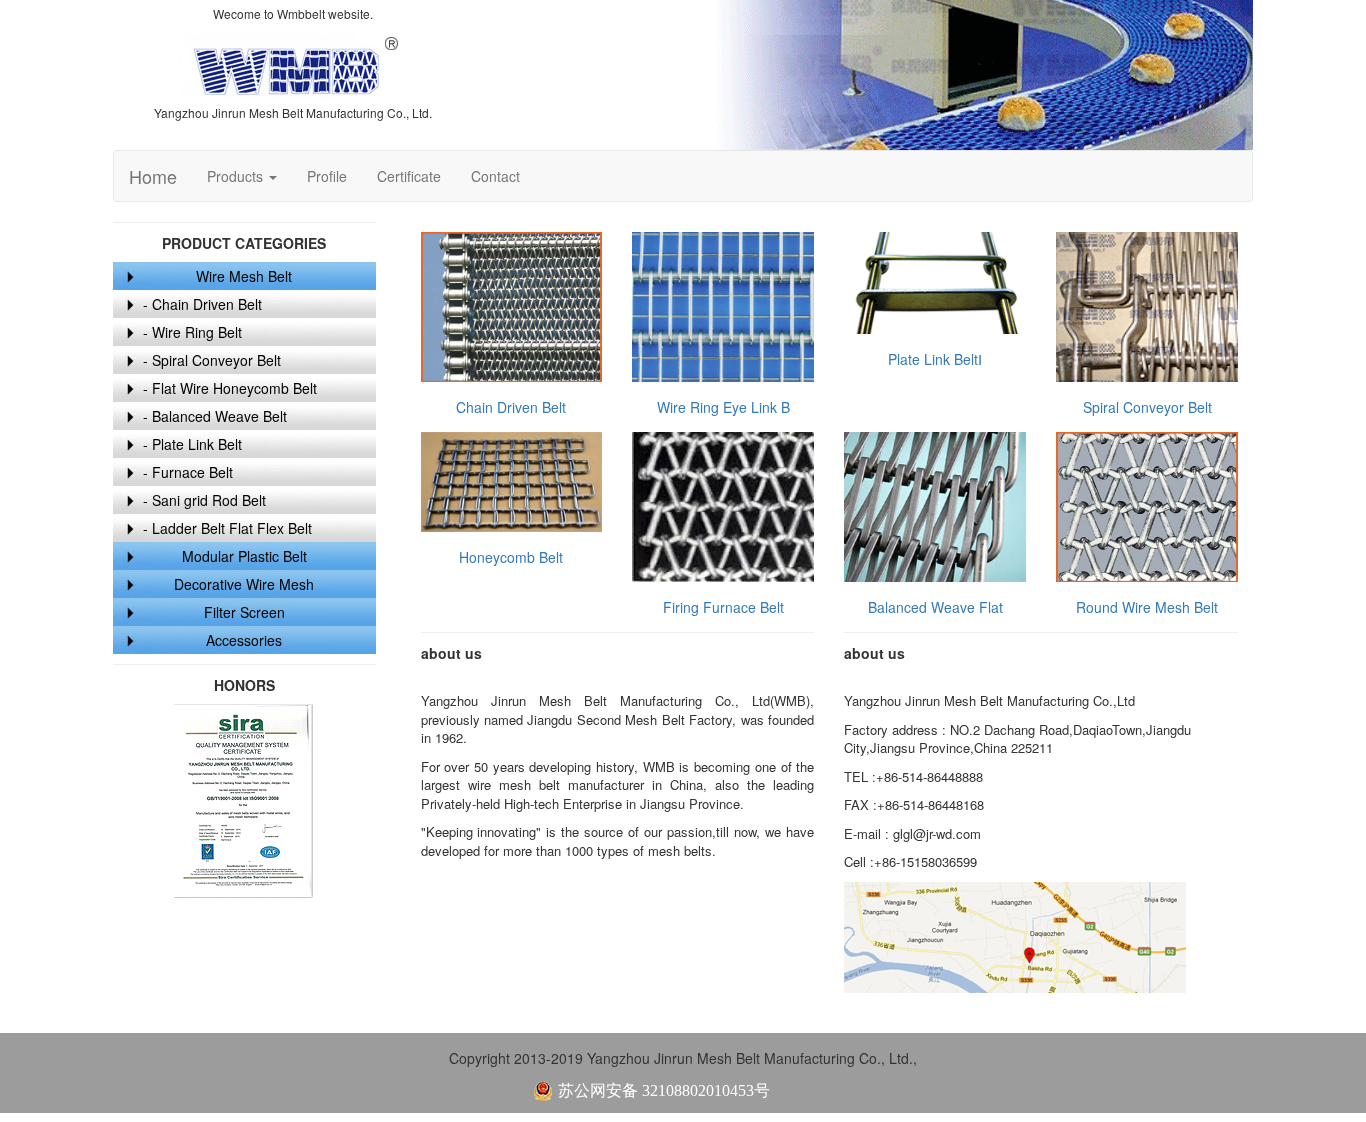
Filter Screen (244, 612)
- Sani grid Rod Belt (204, 500)
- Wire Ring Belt (192, 332)
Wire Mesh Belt (244, 276)
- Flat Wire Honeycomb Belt (230, 388)
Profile (327, 176)
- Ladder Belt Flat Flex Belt (227, 528)
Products (237, 176)
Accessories (244, 640)
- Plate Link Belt (192, 444)
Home (153, 176)
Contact (495, 176)
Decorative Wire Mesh (244, 584)
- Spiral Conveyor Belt (212, 360)
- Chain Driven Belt (202, 304)
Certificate (409, 176)
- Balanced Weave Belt (215, 416)
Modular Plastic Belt (244, 556)
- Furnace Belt (188, 472)
